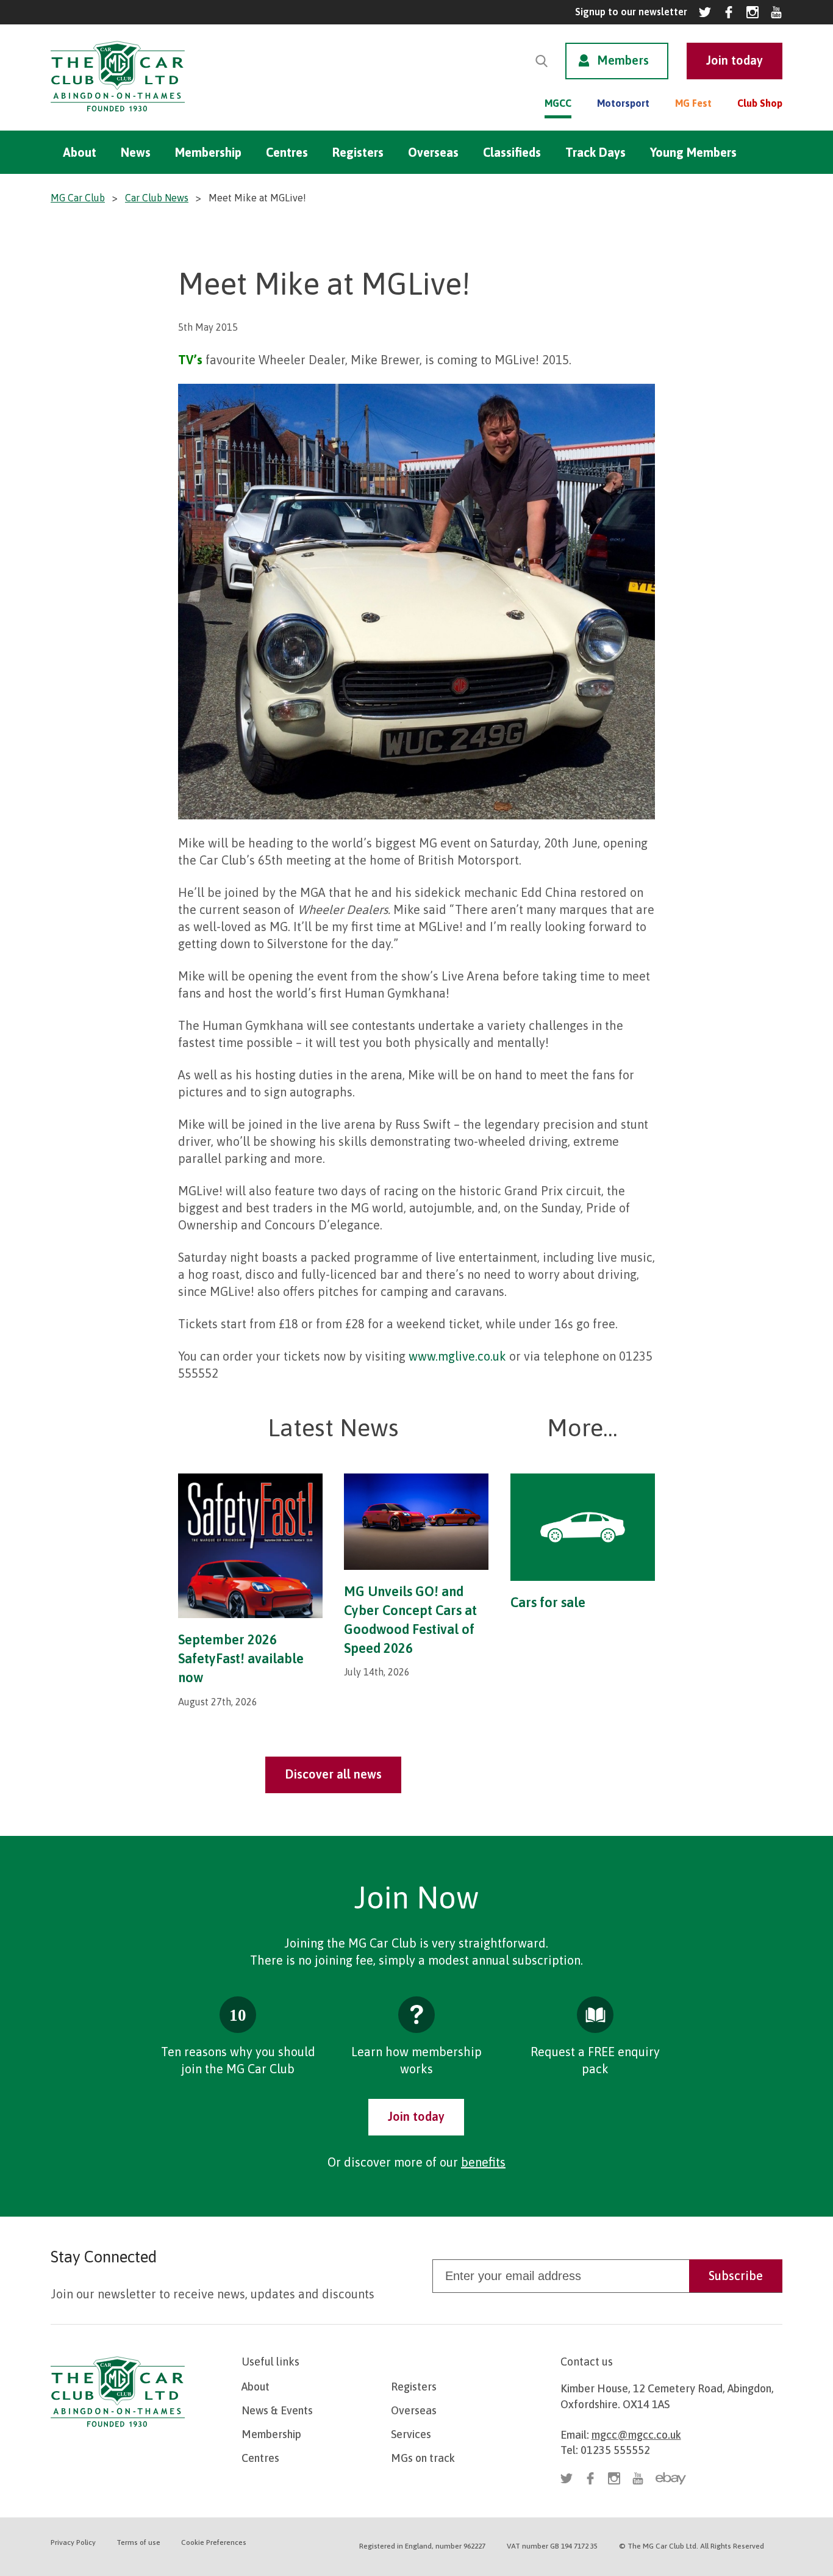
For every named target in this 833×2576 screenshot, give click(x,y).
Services (411, 2434)
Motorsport (623, 103)
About (80, 152)
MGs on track (423, 2458)
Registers (358, 152)
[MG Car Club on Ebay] (671, 2478)
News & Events (277, 2410)
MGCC (558, 103)
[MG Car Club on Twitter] (705, 12)
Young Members (693, 152)
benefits (483, 2162)
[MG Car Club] (118, 114)
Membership (208, 152)
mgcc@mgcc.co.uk (636, 2435)
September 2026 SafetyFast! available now (241, 1658)
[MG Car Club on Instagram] (753, 12)
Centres (287, 152)
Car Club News (157, 198)
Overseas (433, 152)
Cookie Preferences (214, 2542)
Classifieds (512, 152)
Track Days (595, 152)
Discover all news (333, 1774)
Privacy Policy (73, 2542)
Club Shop (760, 103)
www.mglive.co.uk (457, 1356)
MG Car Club (78, 198)
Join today (416, 2116)
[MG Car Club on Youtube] (776, 12)
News (136, 152)
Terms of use (138, 2542)
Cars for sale (548, 1602)
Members (623, 60)
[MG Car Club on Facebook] (729, 12)
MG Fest (693, 103)
